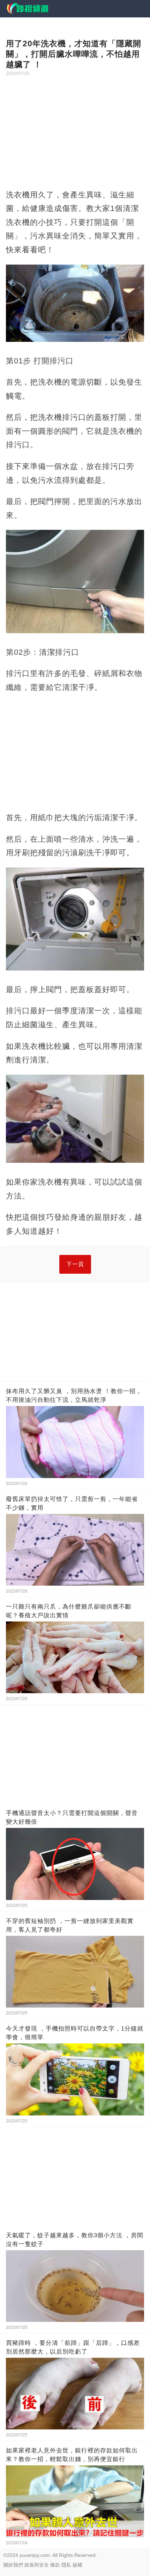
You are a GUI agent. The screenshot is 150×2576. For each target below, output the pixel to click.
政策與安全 (37, 2565)
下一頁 (75, 1264)
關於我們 (13, 2565)
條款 (55, 2565)
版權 (77, 2565)
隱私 (66, 2565)
